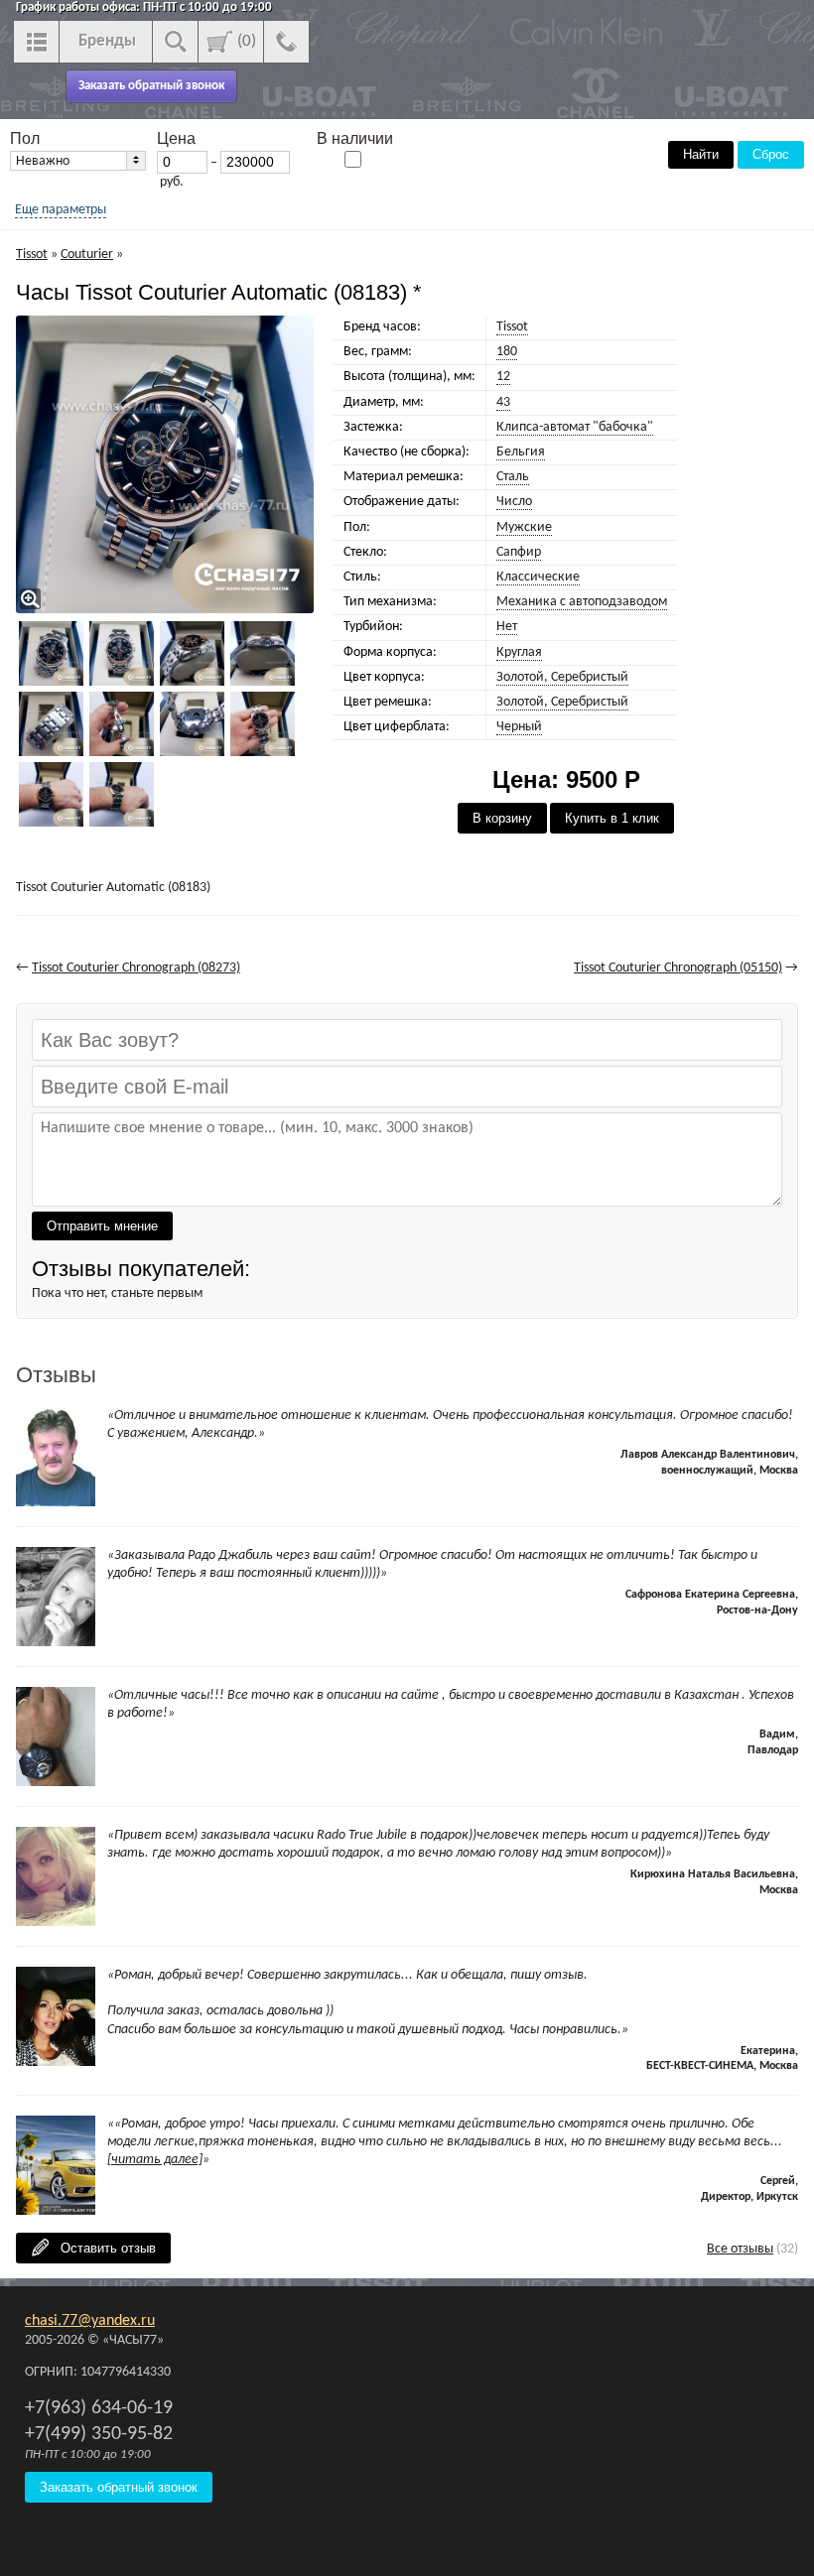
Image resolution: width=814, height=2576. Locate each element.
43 (503, 402)
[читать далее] (155, 2160)
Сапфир (519, 552)
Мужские (524, 527)
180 (507, 352)
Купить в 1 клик (612, 818)
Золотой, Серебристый (562, 677)
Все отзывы (740, 2249)
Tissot (512, 327)
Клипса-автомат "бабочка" (575, 427)
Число (514, 502)
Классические (538, 577)
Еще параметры (61, 210)
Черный (519, 727)
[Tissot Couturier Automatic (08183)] (167, 464)
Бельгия (521, 452)
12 (503, 377)
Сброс (771, 154)
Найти (701, 154)
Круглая (519, 652)
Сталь (513, 477)
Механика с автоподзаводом (582, 602)
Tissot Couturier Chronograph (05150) (678, 968)
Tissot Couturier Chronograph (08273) (136, 968)
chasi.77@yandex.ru (90, 2321)
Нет (507, 627)
